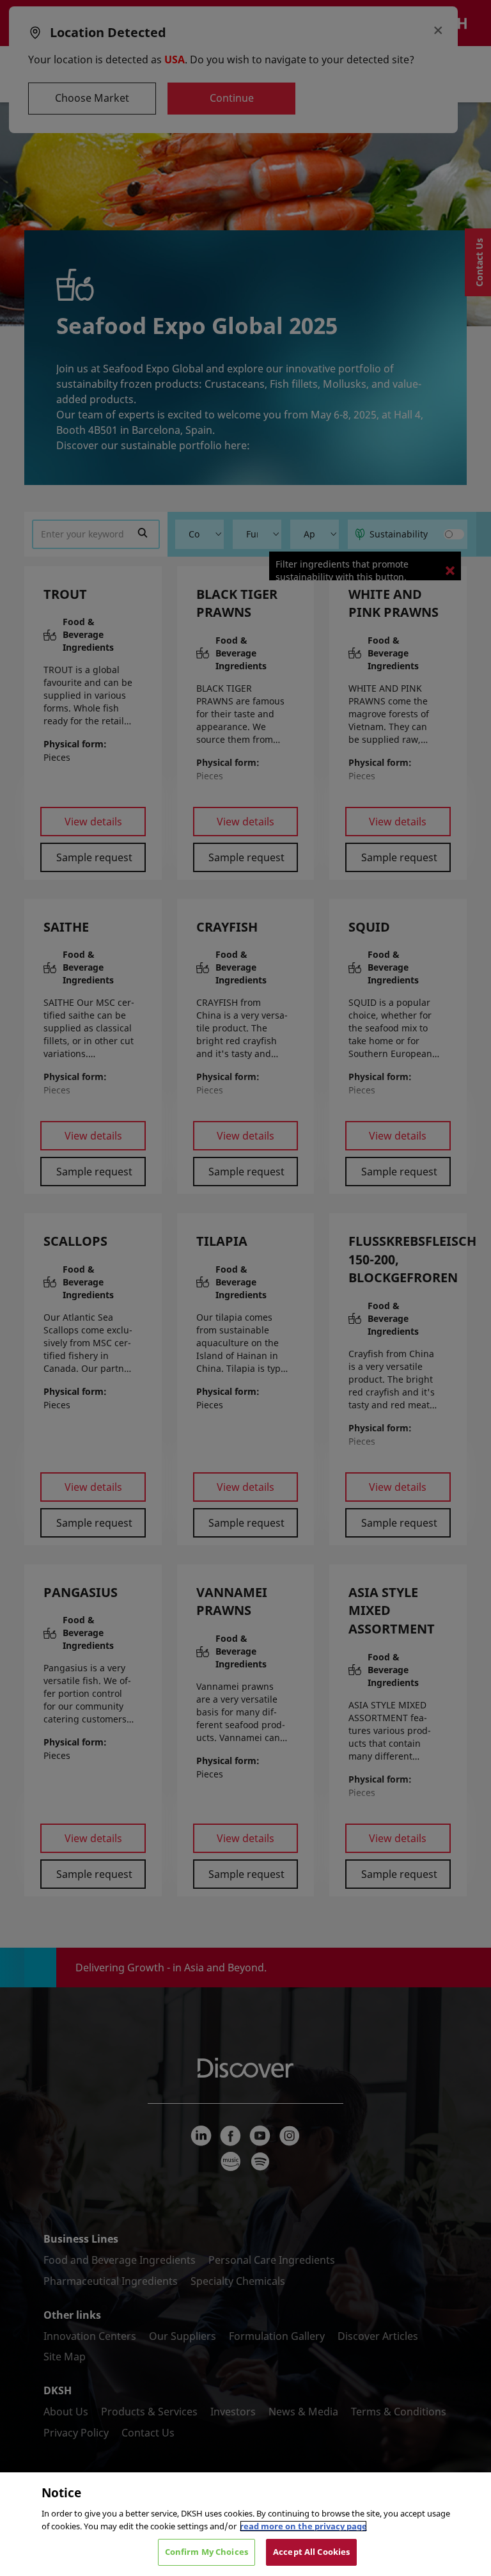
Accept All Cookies (311, 2552)
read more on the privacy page (303, 2526)
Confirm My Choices (207, 2552)
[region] (245, 2524)
